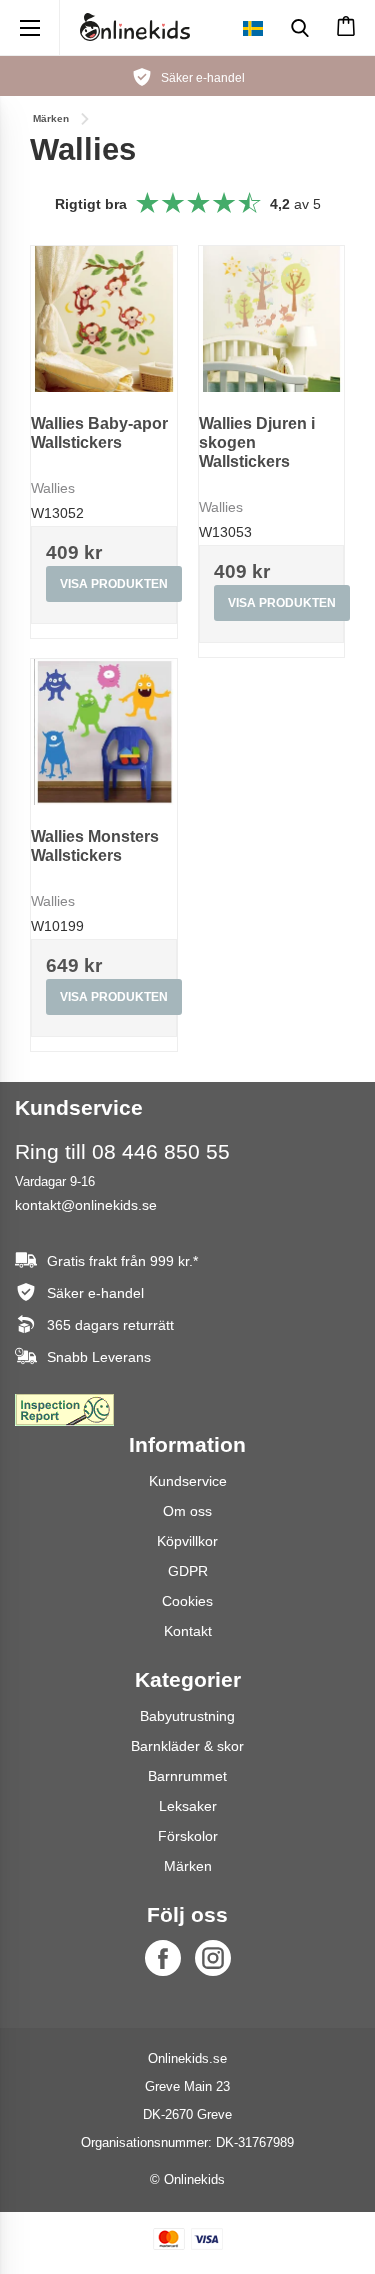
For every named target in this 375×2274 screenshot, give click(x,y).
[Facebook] (163, 1958)
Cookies (187, 1601)
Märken (188, 1866)
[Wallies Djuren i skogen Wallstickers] (272, 319)
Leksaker (188, 1806)
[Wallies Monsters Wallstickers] (104, 732)
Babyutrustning (187, 1716)
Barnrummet (187, 1776)
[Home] (135, 27)
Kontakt (188, 1631)
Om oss (187, 1511)
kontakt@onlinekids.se (86, 1205)
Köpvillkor (187, 1541)
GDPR (188, 1571)
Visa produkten (114, 584)
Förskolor (188, 1836)
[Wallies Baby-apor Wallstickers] (104, 319)
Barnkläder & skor (187, 1746)
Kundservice (188, 1481)
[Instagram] (213, 1958)
